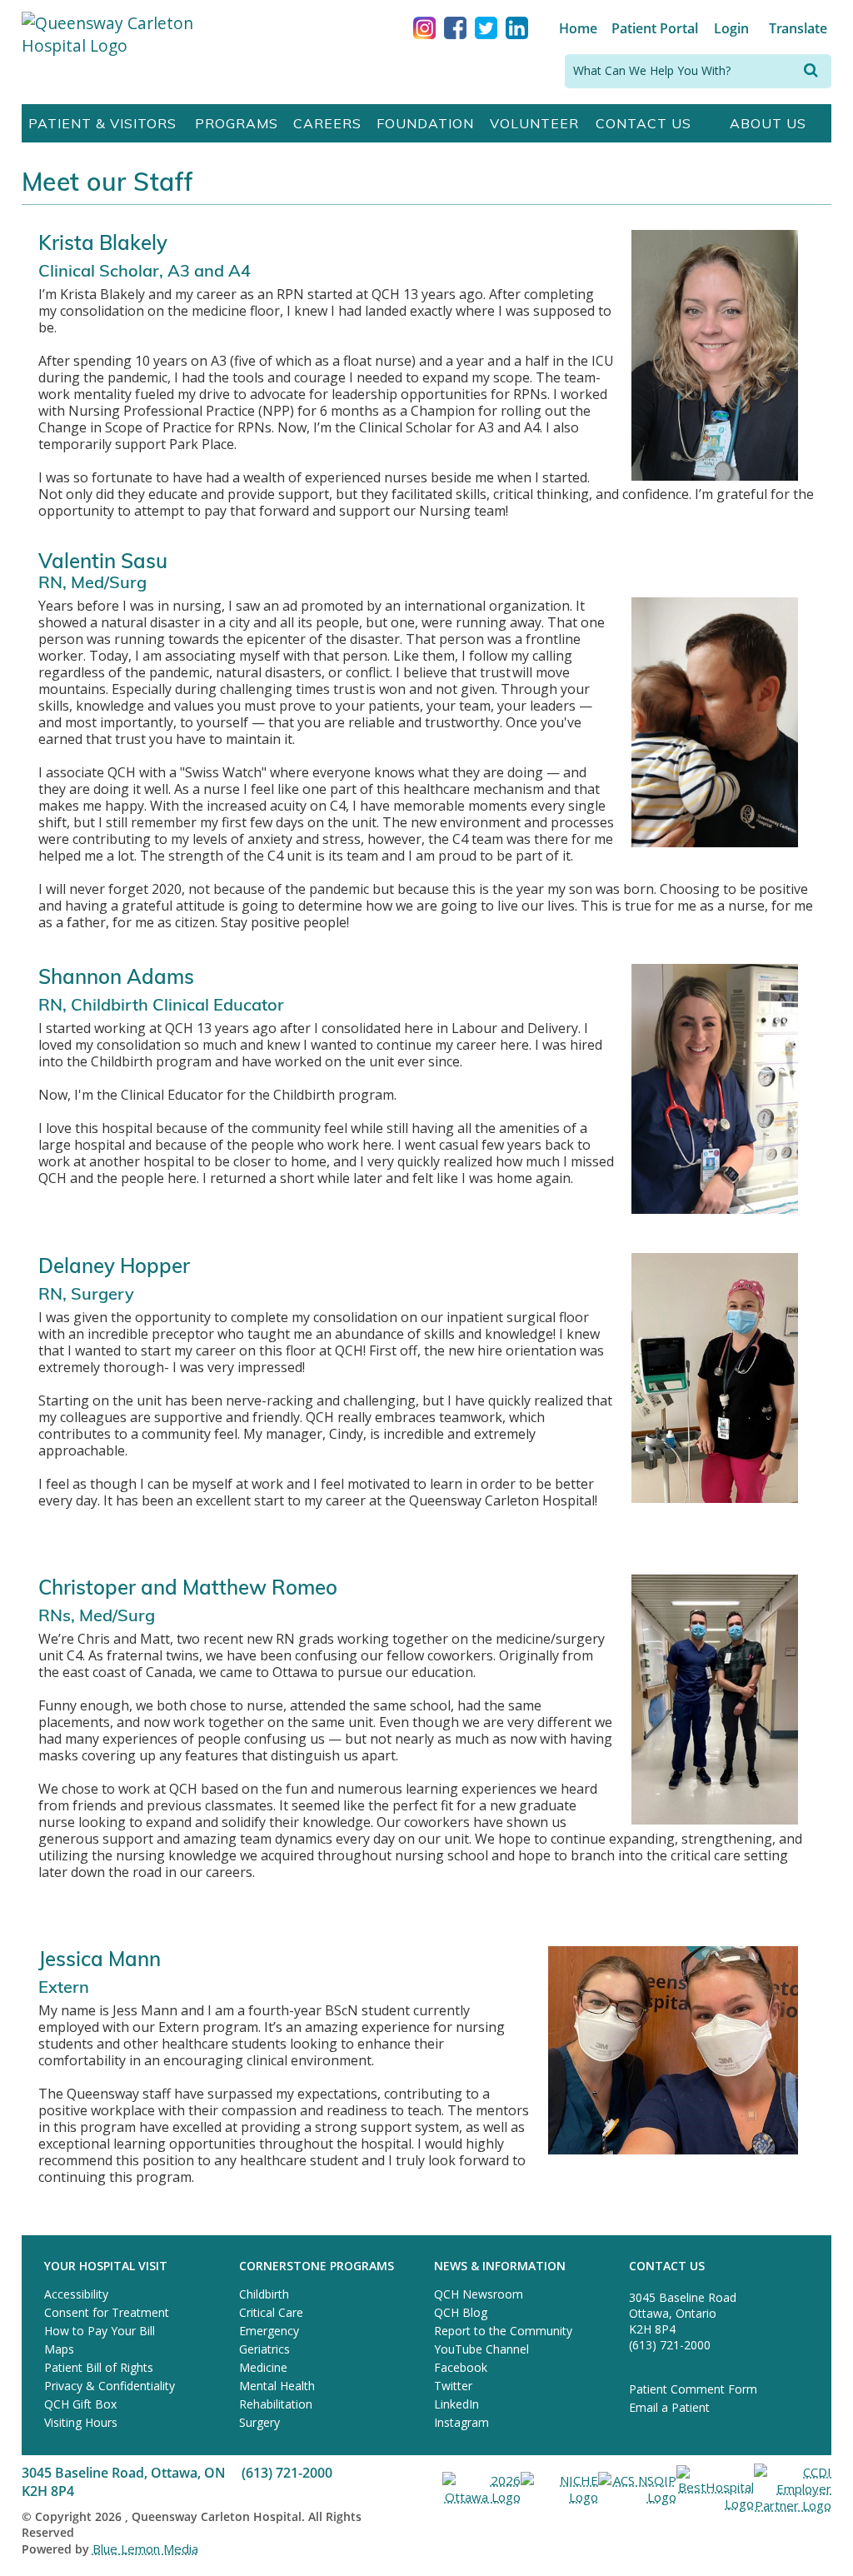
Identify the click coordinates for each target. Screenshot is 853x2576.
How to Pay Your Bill (100, 2331)
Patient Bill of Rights (99, 2367)
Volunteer (534, 123)
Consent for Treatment (107, 2312)
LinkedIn (456, 2404)
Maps (59, 2349)
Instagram (461, 2422)
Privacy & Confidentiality (110, 2386)
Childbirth (264, 2294)
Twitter (453, 2386)
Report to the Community (503, 2331)
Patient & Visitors (102, 123)
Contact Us (643, 123)
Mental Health (277, 2386)
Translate (798, 28)
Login (731, 28)
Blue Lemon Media (145, 2549)
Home (578, 28)
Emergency (269, 2331)
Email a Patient (669, 2407)
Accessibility (76, 2294)
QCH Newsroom (479, 2294)
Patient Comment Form (693, 2389)
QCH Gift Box (80, 2404)
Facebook (461, 2367)
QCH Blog (461, 2312)
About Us (768, 123)
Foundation (425, 123)
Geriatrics (264, 2349)
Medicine (263, 2367)
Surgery (259, 2422)
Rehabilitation (276, 2404)
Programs (237, 123)
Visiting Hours (81, 2422)
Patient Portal (655, 28)
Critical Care (271, 2312)
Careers (327, 123)
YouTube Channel (481, 2349)
